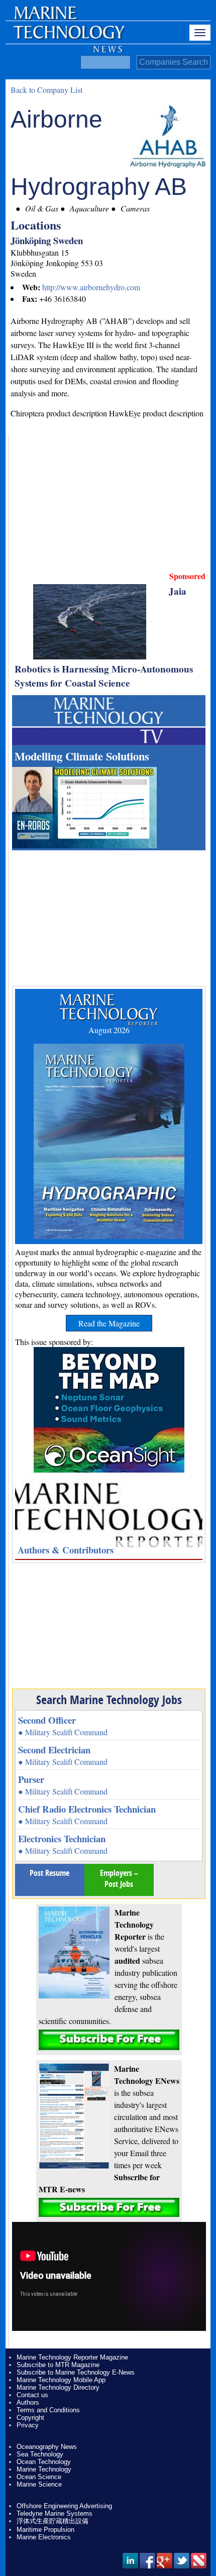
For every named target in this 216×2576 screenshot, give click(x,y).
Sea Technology (40, 2454)
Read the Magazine (109, 1323)
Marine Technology (44, 2469)
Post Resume (49, 1873)
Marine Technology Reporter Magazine (72, 2357)
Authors (28, 2402)
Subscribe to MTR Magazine (58, 2365)
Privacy (28, 2425)
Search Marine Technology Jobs (109, 1700)
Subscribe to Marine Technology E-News (76, 2372)
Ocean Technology (44, 2462)
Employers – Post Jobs (119, 1878)
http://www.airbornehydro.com (91, 287)
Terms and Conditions (48, 2410)
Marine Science (39, 2484)
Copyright (30, 2418)
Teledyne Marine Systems (55, 2513)
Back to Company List (46, 90)
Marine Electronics (44, 2537)
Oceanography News (47, 2447)
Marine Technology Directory (58, 2387)
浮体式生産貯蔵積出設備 (52, 2521)
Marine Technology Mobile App (61, 2380)
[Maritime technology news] (68, 38)
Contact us (32, 2395)
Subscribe (109, 2040)
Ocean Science (39, 2477)
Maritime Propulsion (45, 2530)
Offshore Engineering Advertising (64, 2506)
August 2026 (109, 1030)
